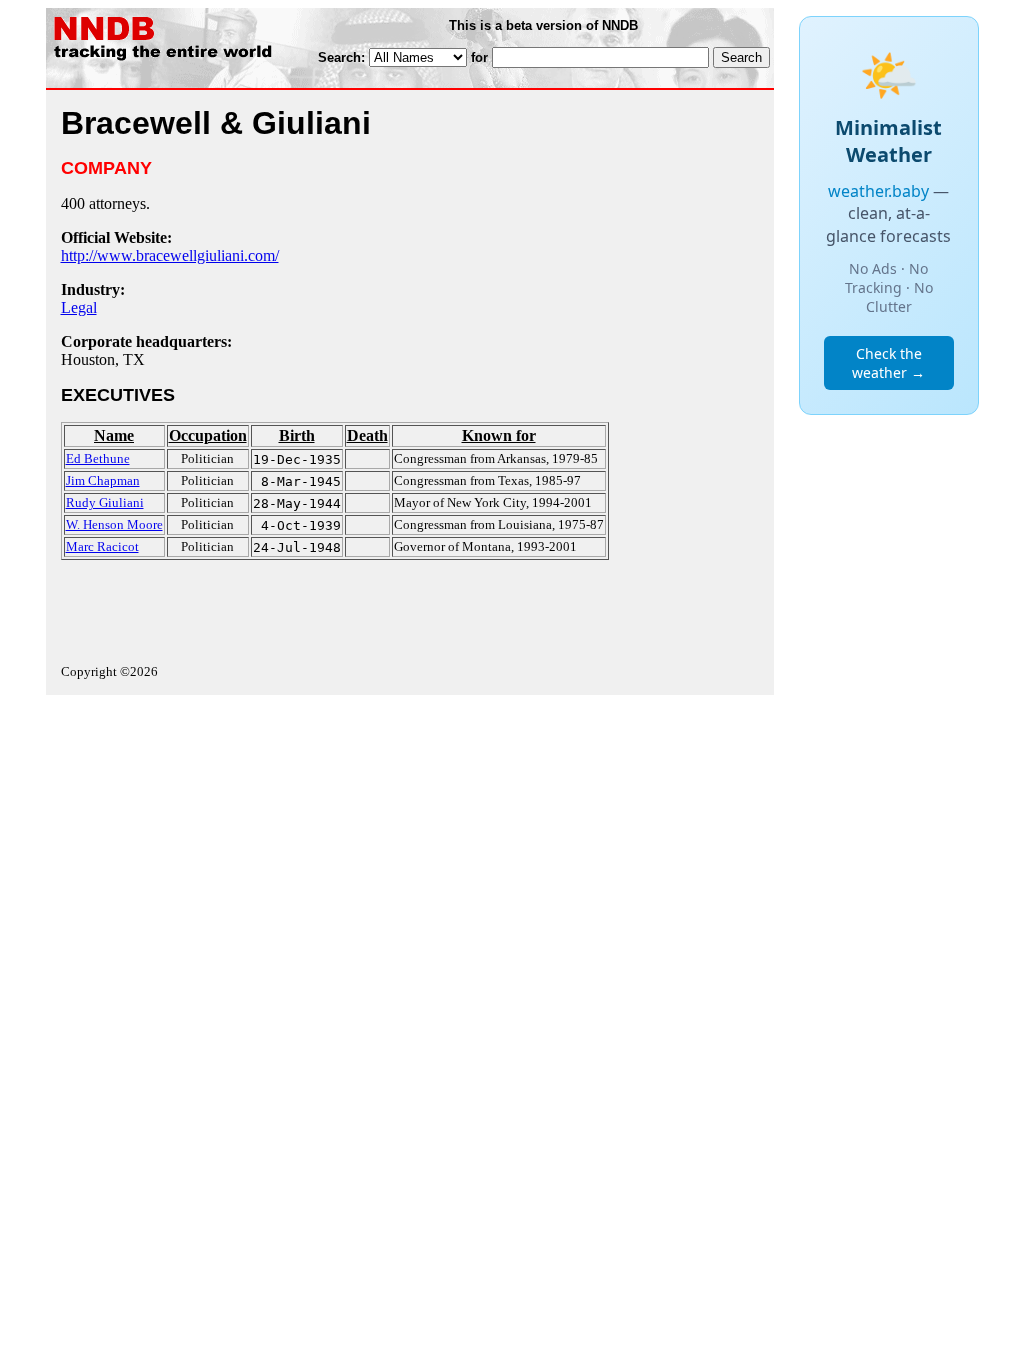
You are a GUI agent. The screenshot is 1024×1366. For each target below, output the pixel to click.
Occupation (208, 435)
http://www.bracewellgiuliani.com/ (170, 255)
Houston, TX (103, 359)
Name (114, 435)
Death (367, 435)
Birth (297, 435)
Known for (499, 435)
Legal (79, 307)
